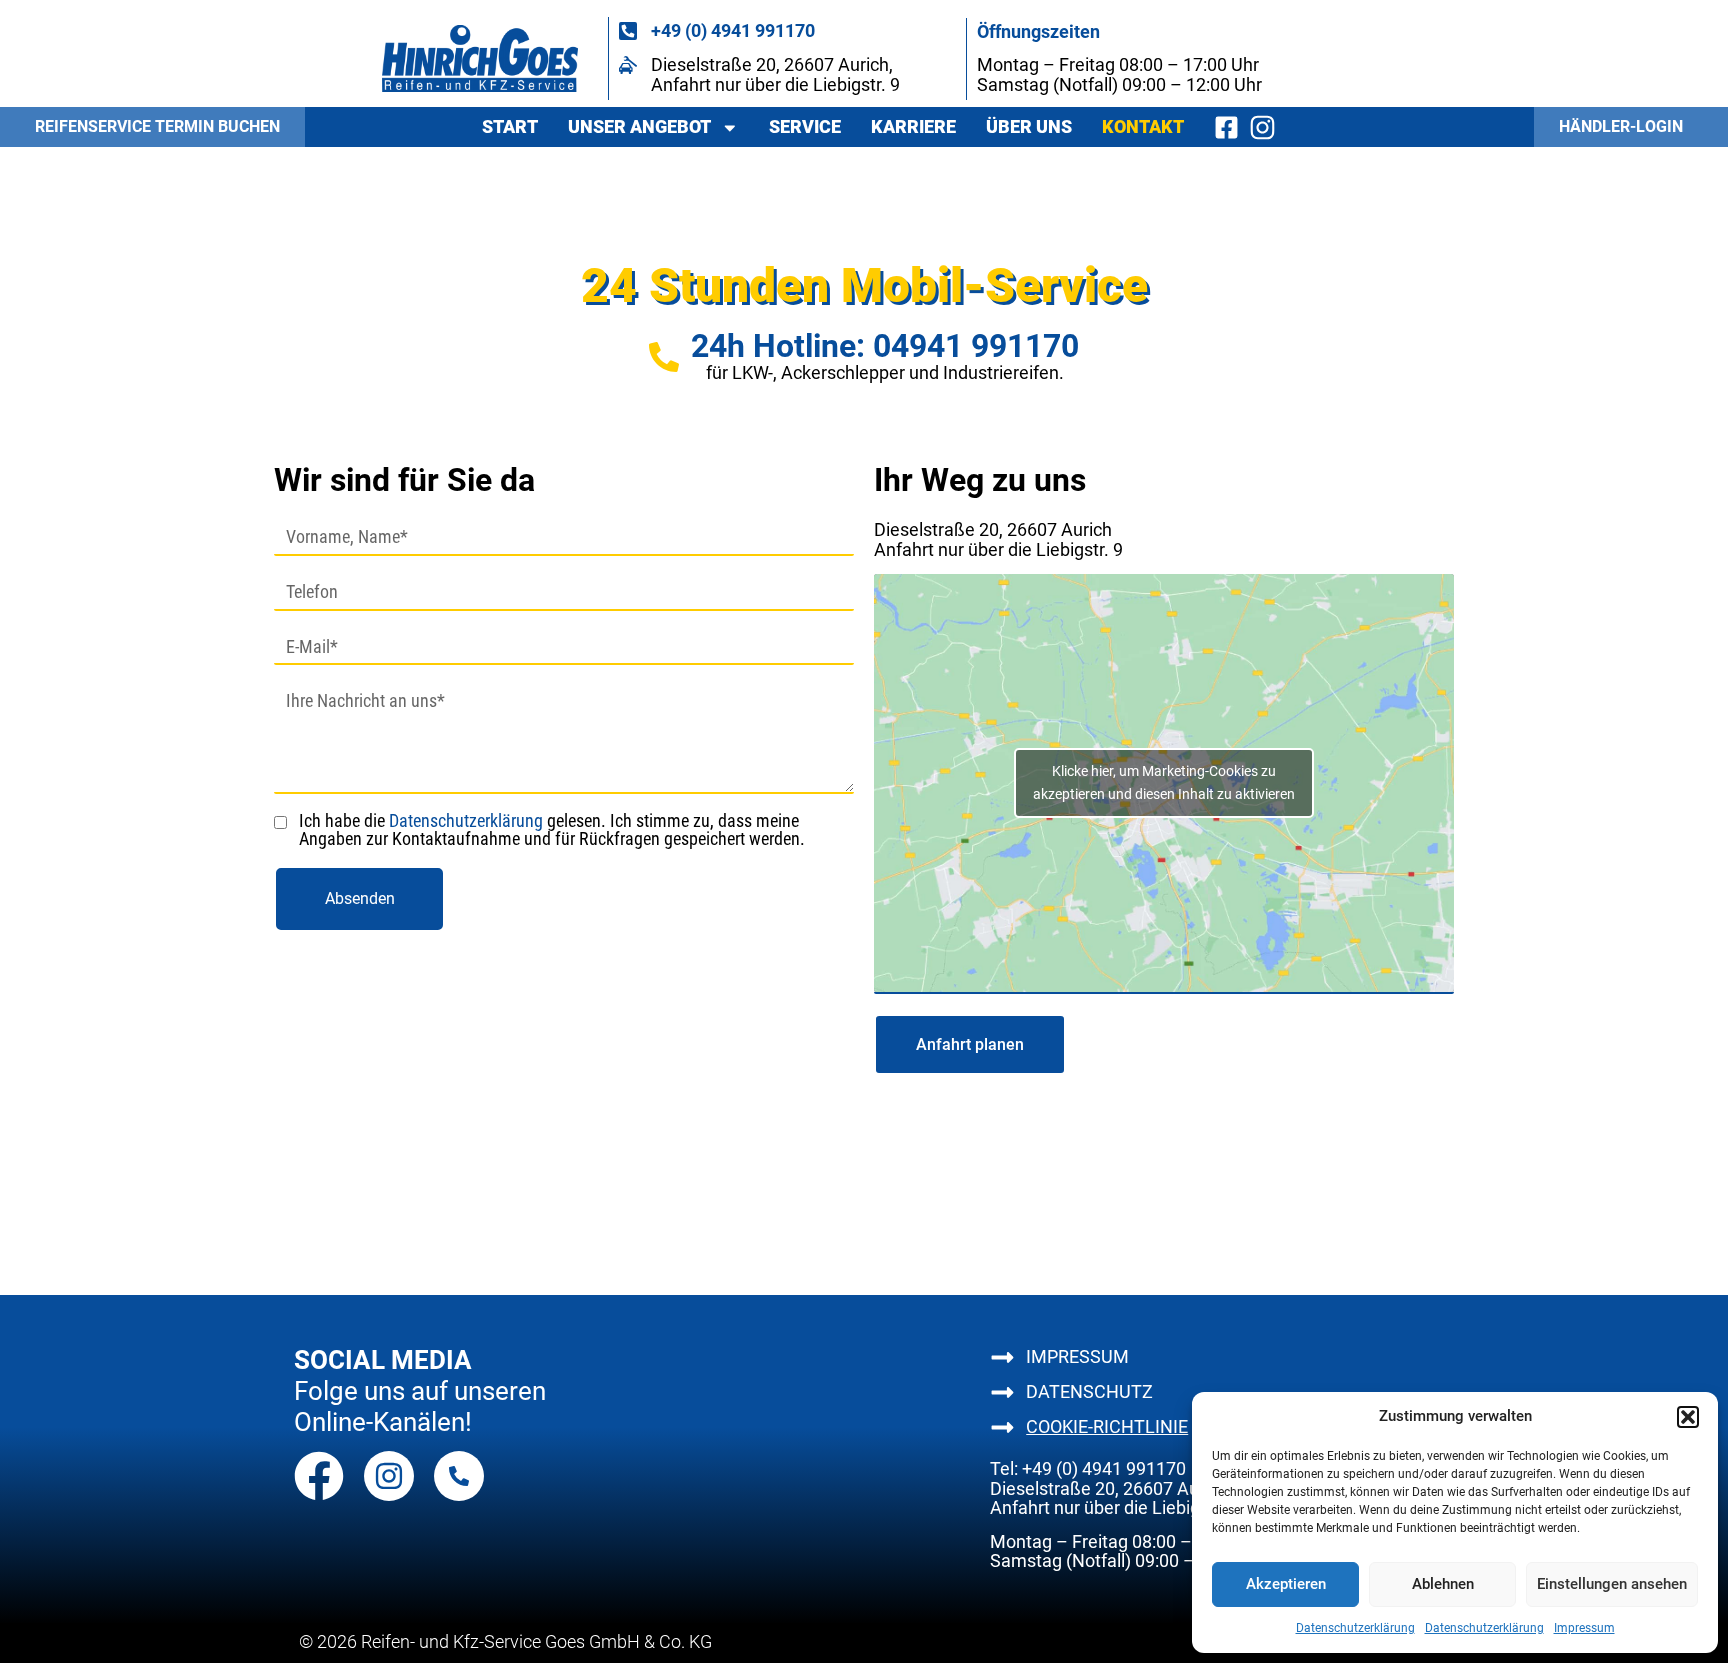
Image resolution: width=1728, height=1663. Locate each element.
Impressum (1584, 1628)
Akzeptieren (1286, 1584)
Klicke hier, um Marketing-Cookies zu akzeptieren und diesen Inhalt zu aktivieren (1164, 782)
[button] (1688, 1417)
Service (805, 127)
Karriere (913, 127)
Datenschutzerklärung (1355, 1628)
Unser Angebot (639, 127)
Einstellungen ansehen (1612, 1584)
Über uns (1029, 127)
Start (510, 127)
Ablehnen (1443, 1584)
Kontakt (1143, 127)
